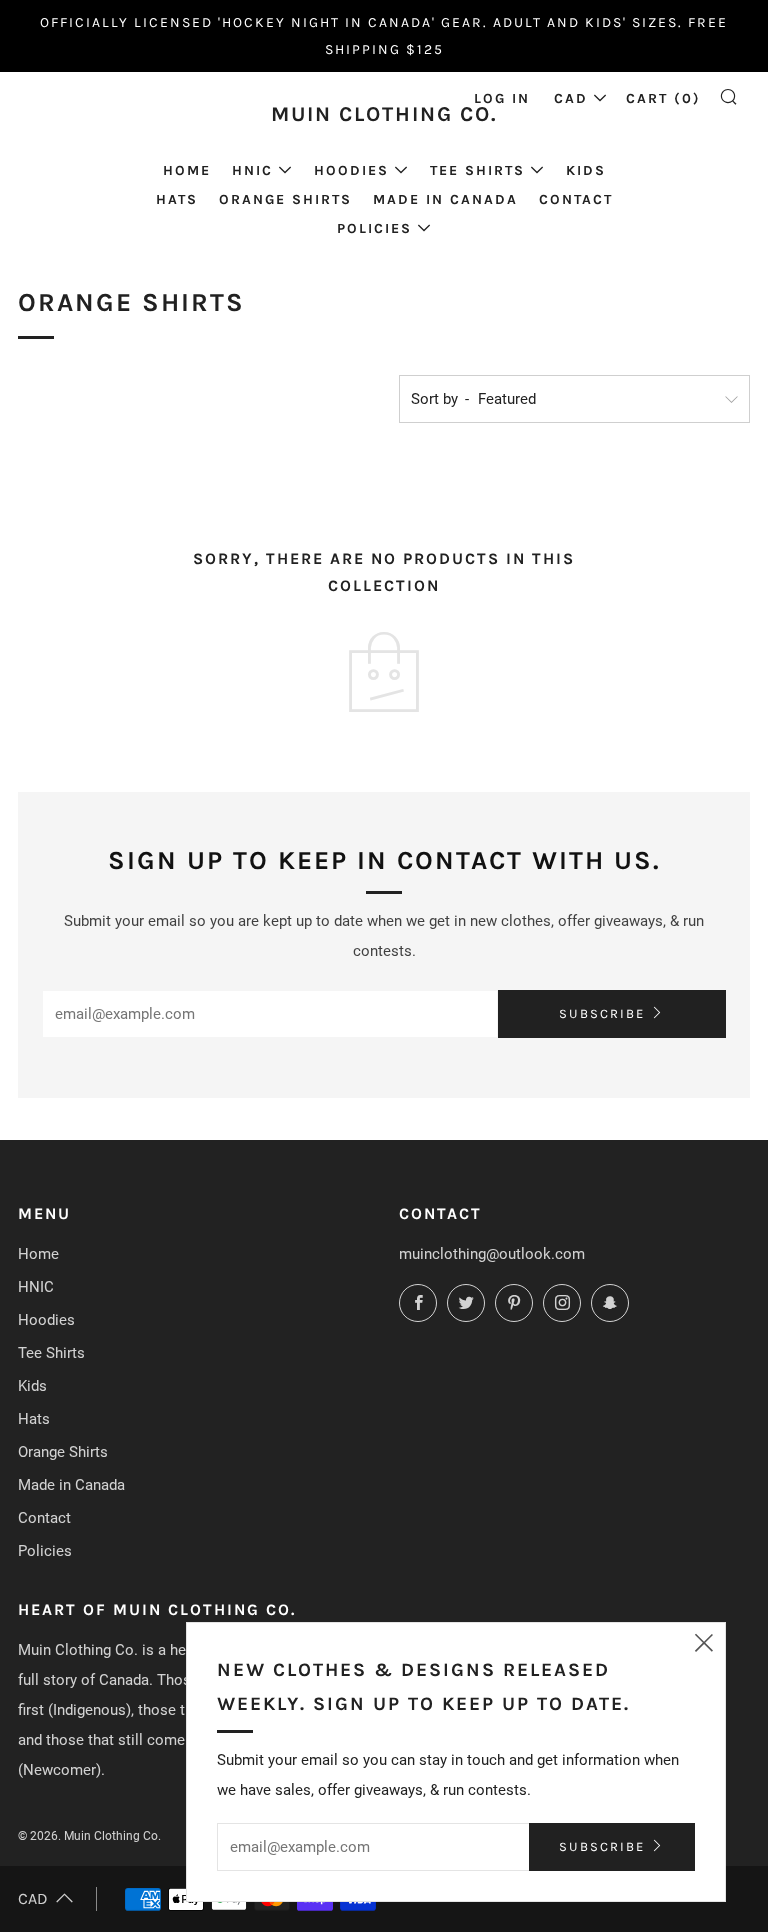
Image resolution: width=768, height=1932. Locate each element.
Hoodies (351, 170)
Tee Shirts (477, 170)
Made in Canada (445, 199)
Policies (374, 228)
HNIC (252, 170)
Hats (177, 199)
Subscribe (602, 1013)
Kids (586, 170)
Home (187, 170)
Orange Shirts (285, 199)
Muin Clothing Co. (384, 114)
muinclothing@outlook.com (492, 1254)
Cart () (663, 98)
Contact (576, 199)
